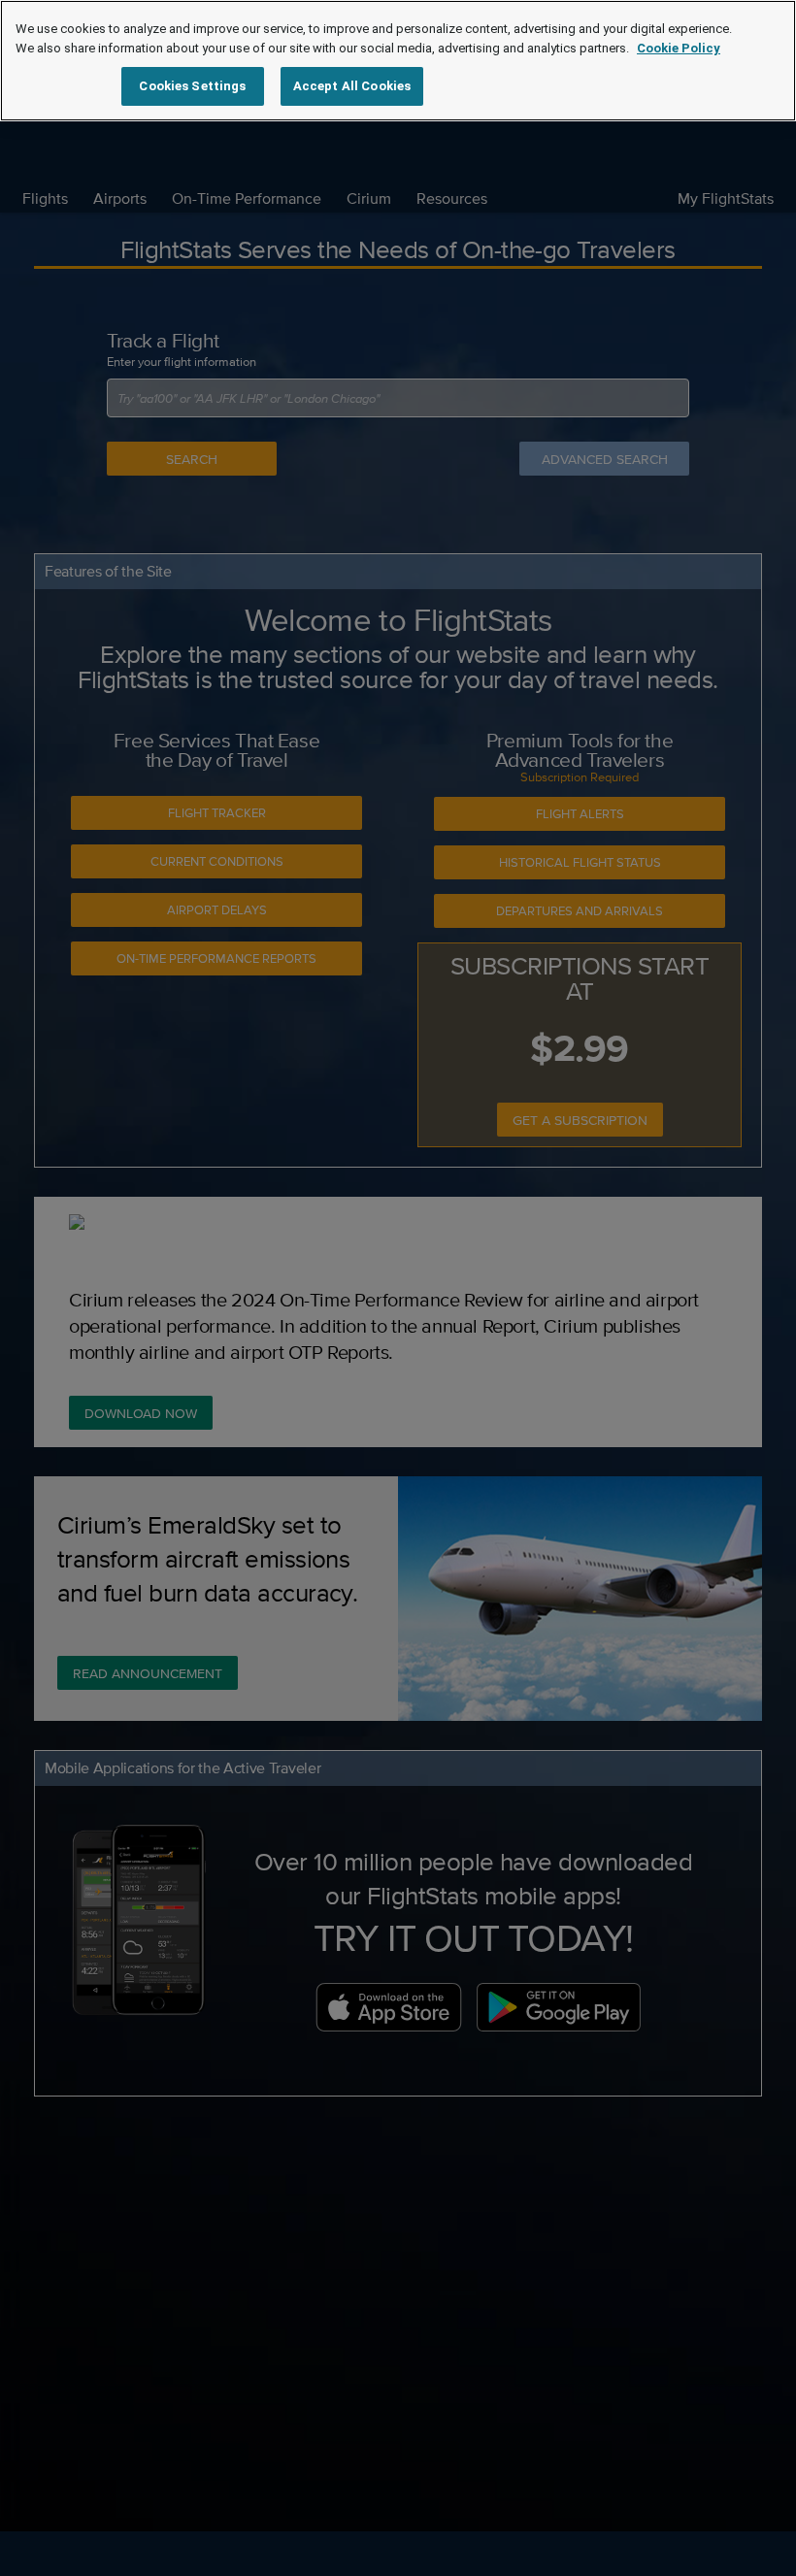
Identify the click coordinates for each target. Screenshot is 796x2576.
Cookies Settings (192, 86)
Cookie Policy (679, 48)
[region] (398, 61)
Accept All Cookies (352, 86)
